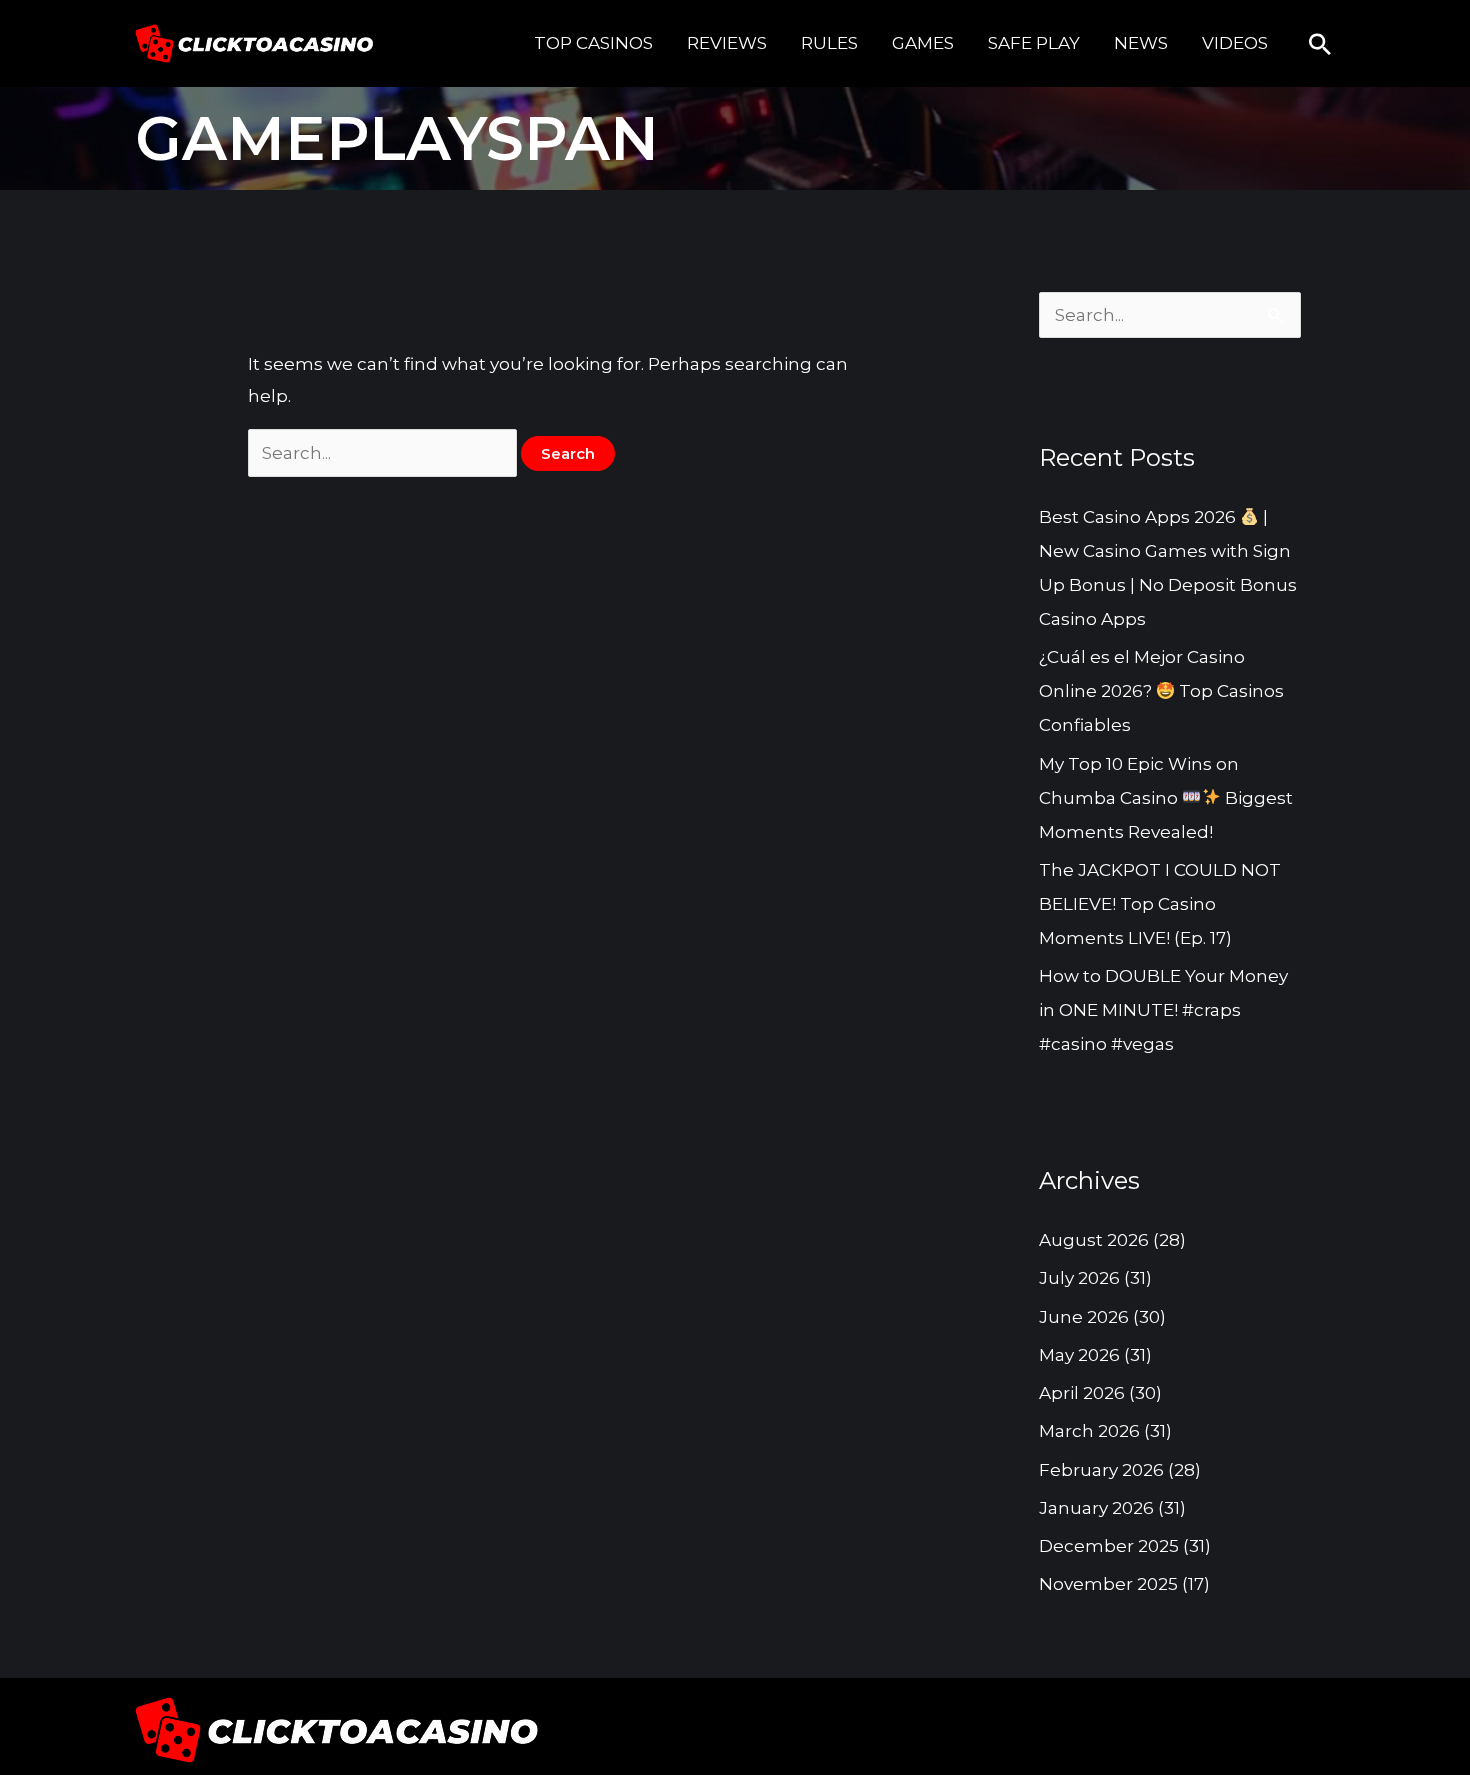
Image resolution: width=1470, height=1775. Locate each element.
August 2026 (1094, 1240)
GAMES (923, 43)
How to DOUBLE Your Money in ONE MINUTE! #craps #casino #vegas (1163, 1010)
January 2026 (1096, 1508)
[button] (1320, 44)
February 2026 (1101, 1470)
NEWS (1141, 43)
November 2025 (1108, 1584)
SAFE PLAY (1034, 43)
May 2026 (1079, 1355)
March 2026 (1089, 1431)
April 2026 (1082, 1393)
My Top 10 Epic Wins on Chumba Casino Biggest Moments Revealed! (1166, 798)
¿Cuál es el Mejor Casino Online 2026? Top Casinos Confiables (1161, 691)
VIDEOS (1235, 43)
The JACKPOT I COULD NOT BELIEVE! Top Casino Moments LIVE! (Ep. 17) (1160, 904)
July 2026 (1079, 1278)
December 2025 (1109, 1546)
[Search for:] (384, 453)
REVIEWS (727, 43)
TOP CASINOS (593, 43)
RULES (829, 43)
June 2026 (1084, 1317)
